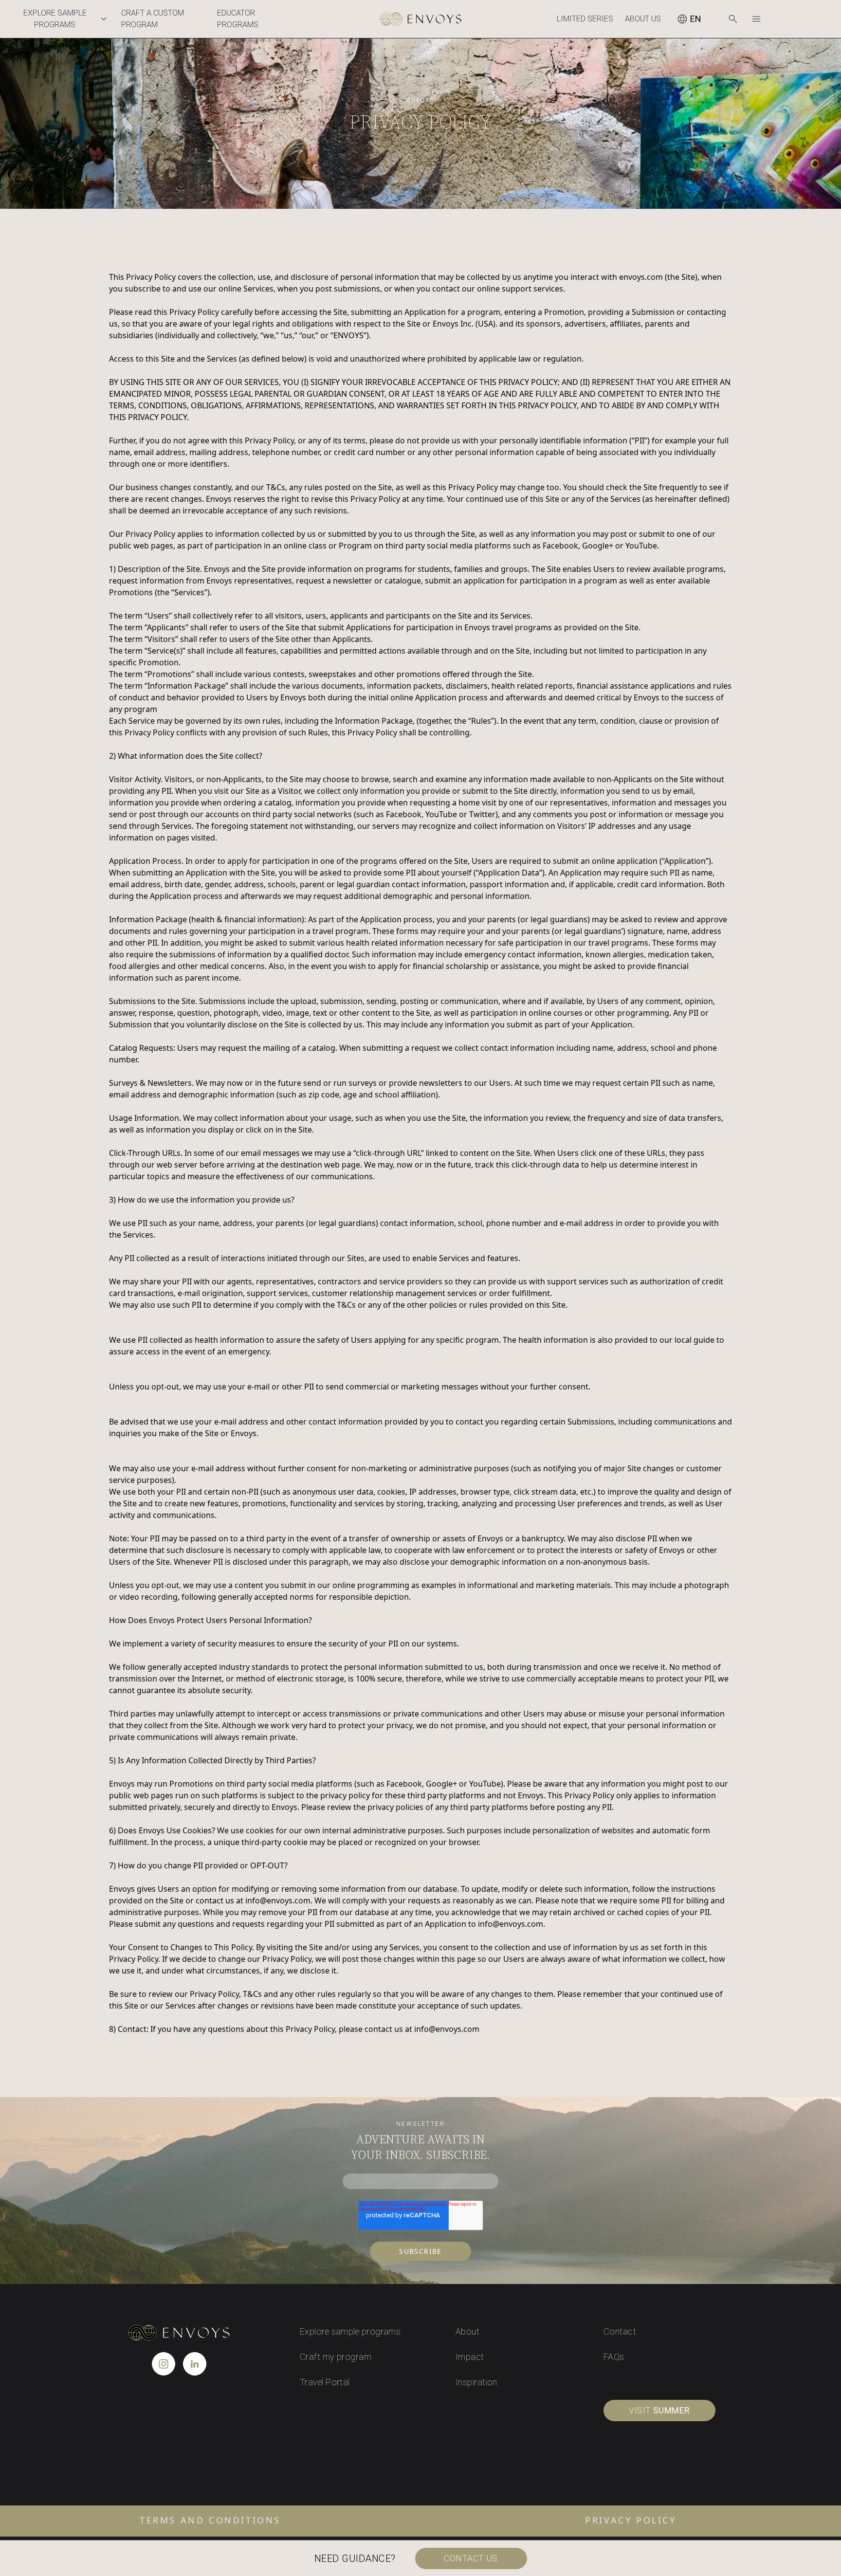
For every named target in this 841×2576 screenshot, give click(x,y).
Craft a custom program (153, 19)
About (467, 2331)
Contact (620, 2331)
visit (659, 2410)
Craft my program (336, 2357)
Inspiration (476, 2382)
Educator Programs (238, 19)
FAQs (614, 2357)
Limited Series (585, 19)
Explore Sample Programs (55, 19)
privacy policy (631, 2520)
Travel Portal (325, 2382)
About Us (643, 19)
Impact (470, 2357)
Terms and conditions (210, 2520)
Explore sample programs (350, 2331)
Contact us (471, 2558)
